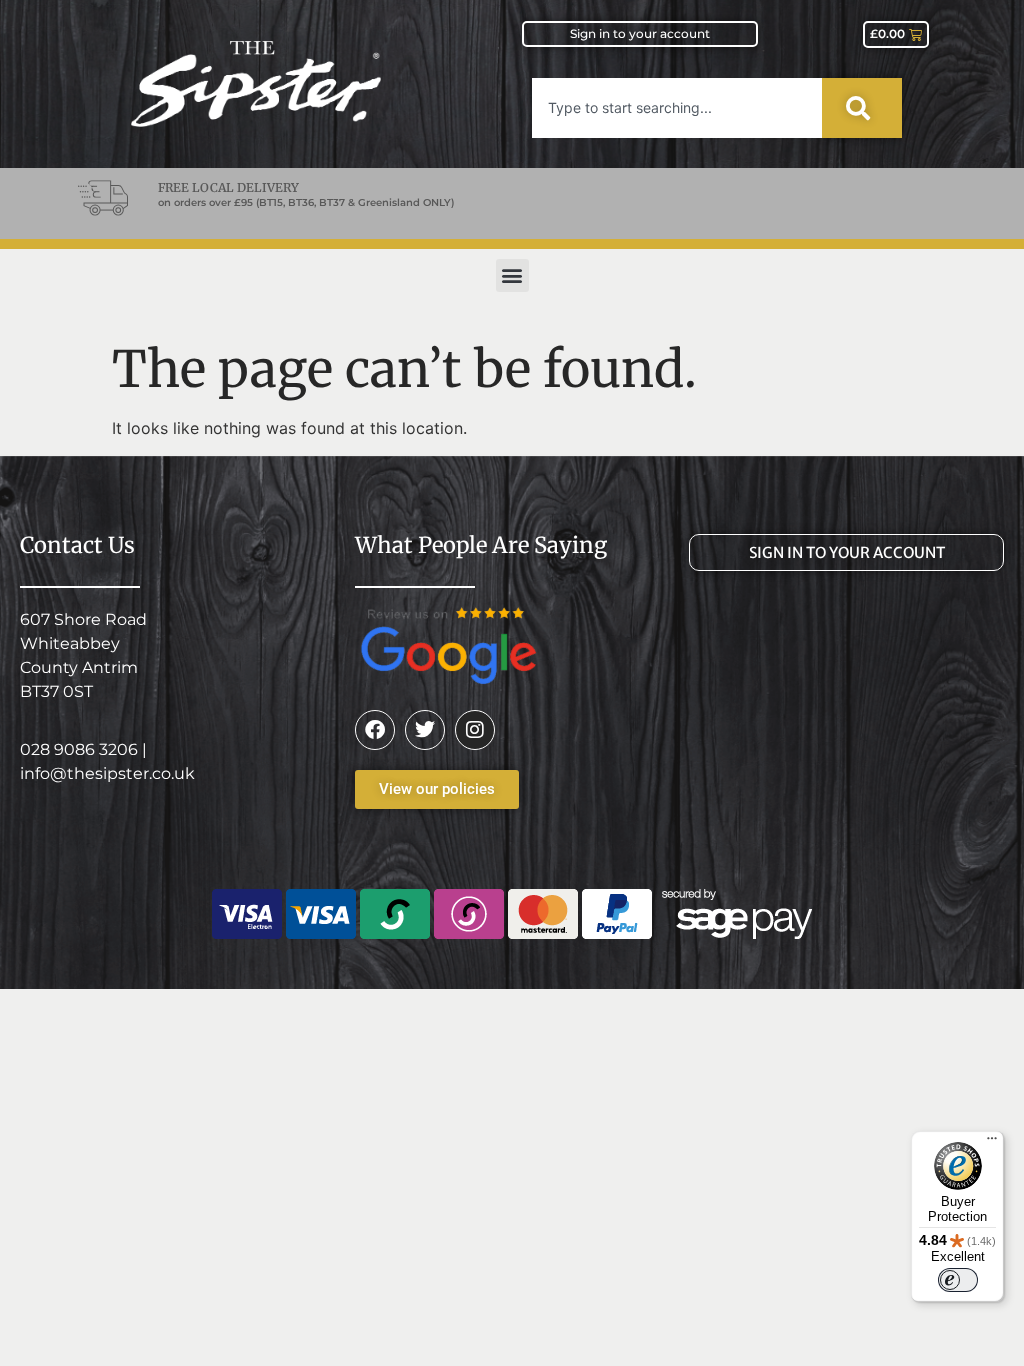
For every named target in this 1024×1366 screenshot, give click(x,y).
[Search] (862, 108)
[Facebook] (375, 730)
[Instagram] (475, 730)
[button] (512, 275)
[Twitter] (425, 730)
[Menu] (992, 1143)
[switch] (958, 1280)
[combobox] (677, 108)
